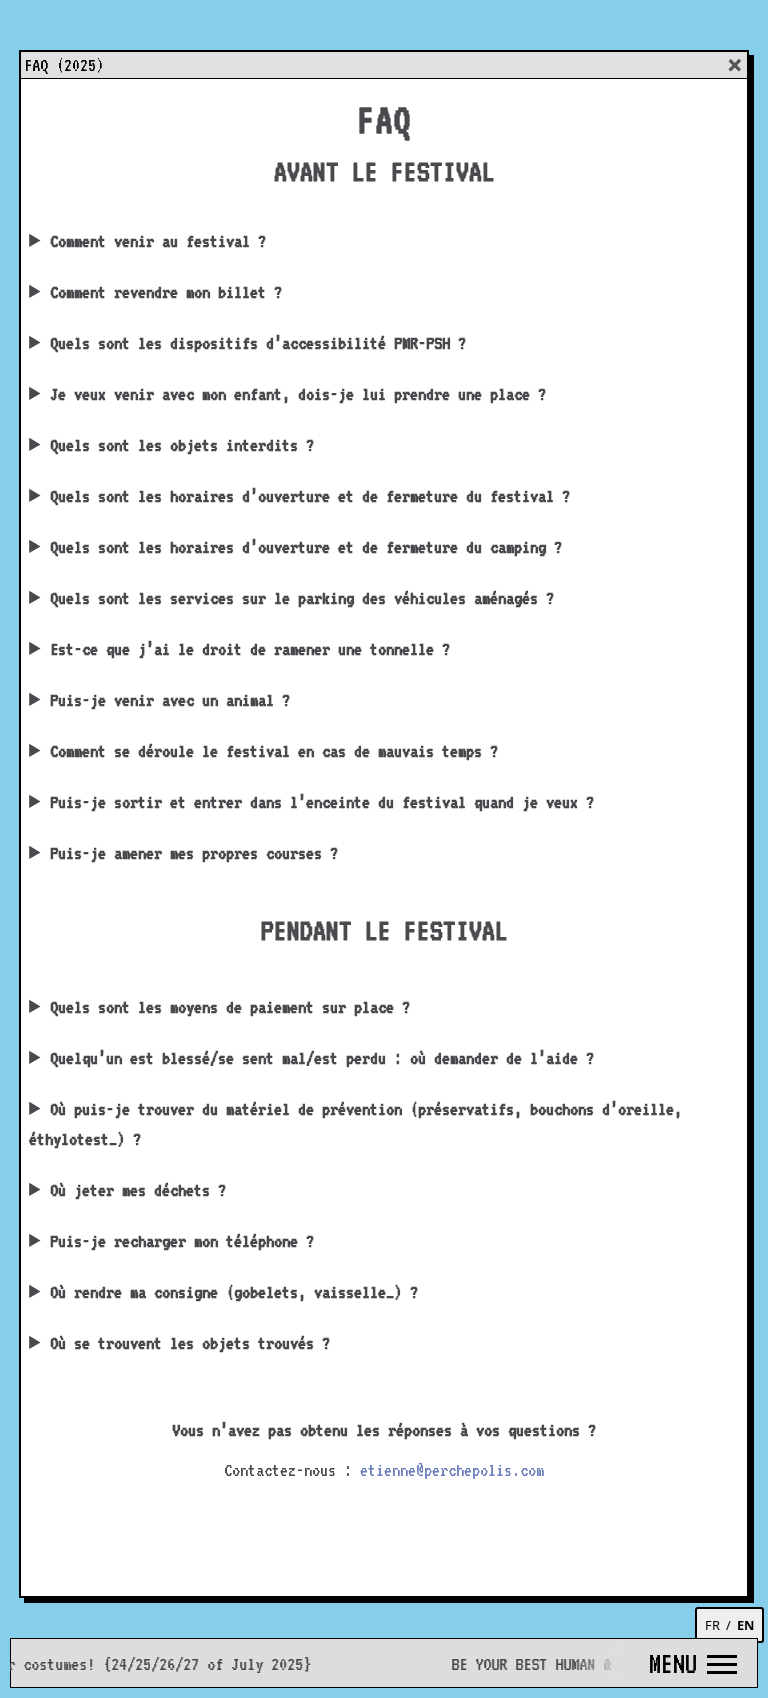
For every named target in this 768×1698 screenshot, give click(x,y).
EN (745, 1625)
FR (712, 1625)
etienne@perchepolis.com (452, 1470)
